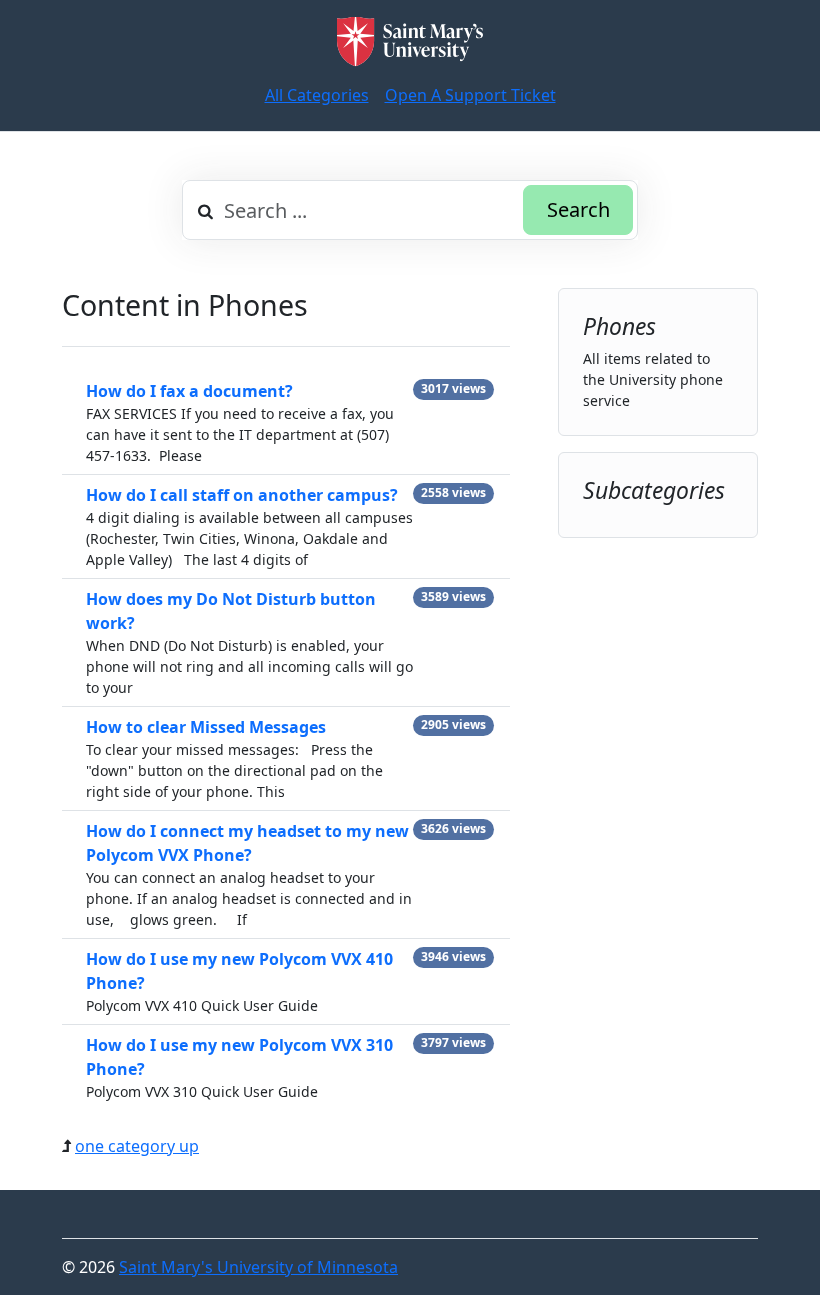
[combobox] (410, 210)
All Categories (317, 95)
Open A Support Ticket (470, 95)
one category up (137, 1146)
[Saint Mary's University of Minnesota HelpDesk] (410, 41)
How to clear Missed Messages (206, 727)
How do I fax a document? (189, 391)
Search (578, 209)
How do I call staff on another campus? (242, 495)
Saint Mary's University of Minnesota (258, 1267)
